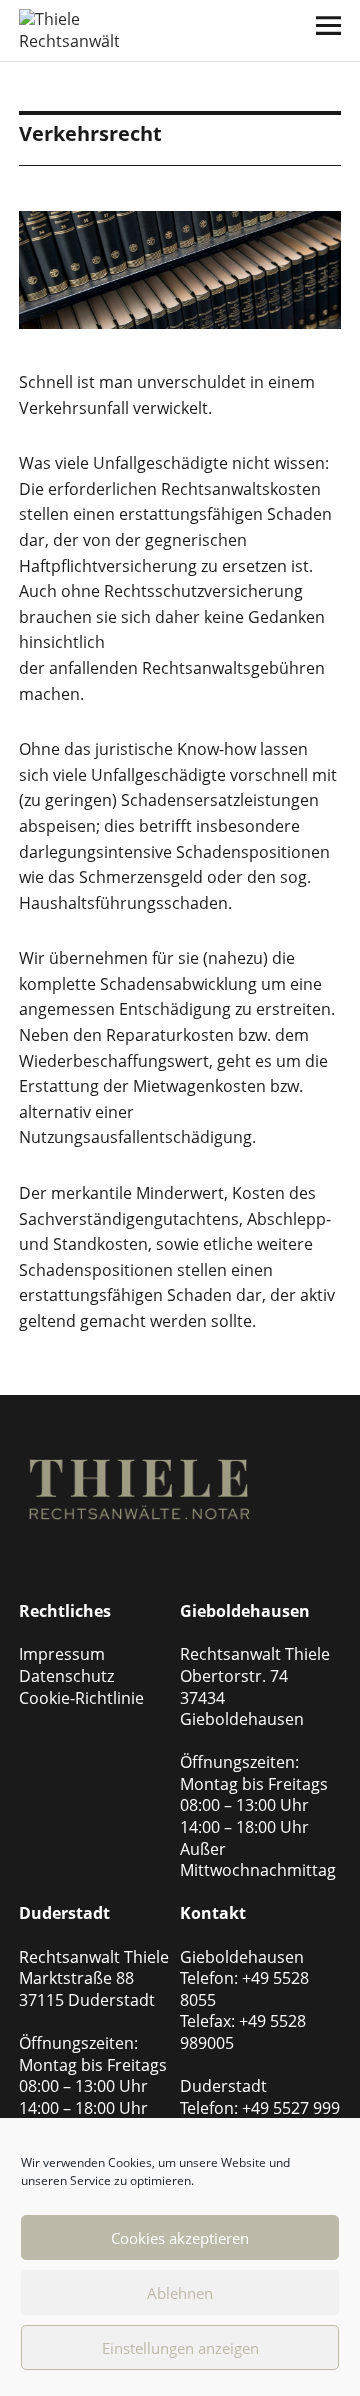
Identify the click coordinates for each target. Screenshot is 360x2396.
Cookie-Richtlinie (81, 1698)
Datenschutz (66, 1676)
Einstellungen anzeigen (180, 2348)
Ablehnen (180, 2293)
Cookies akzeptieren (180, 2238)
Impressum (62, 1654)
